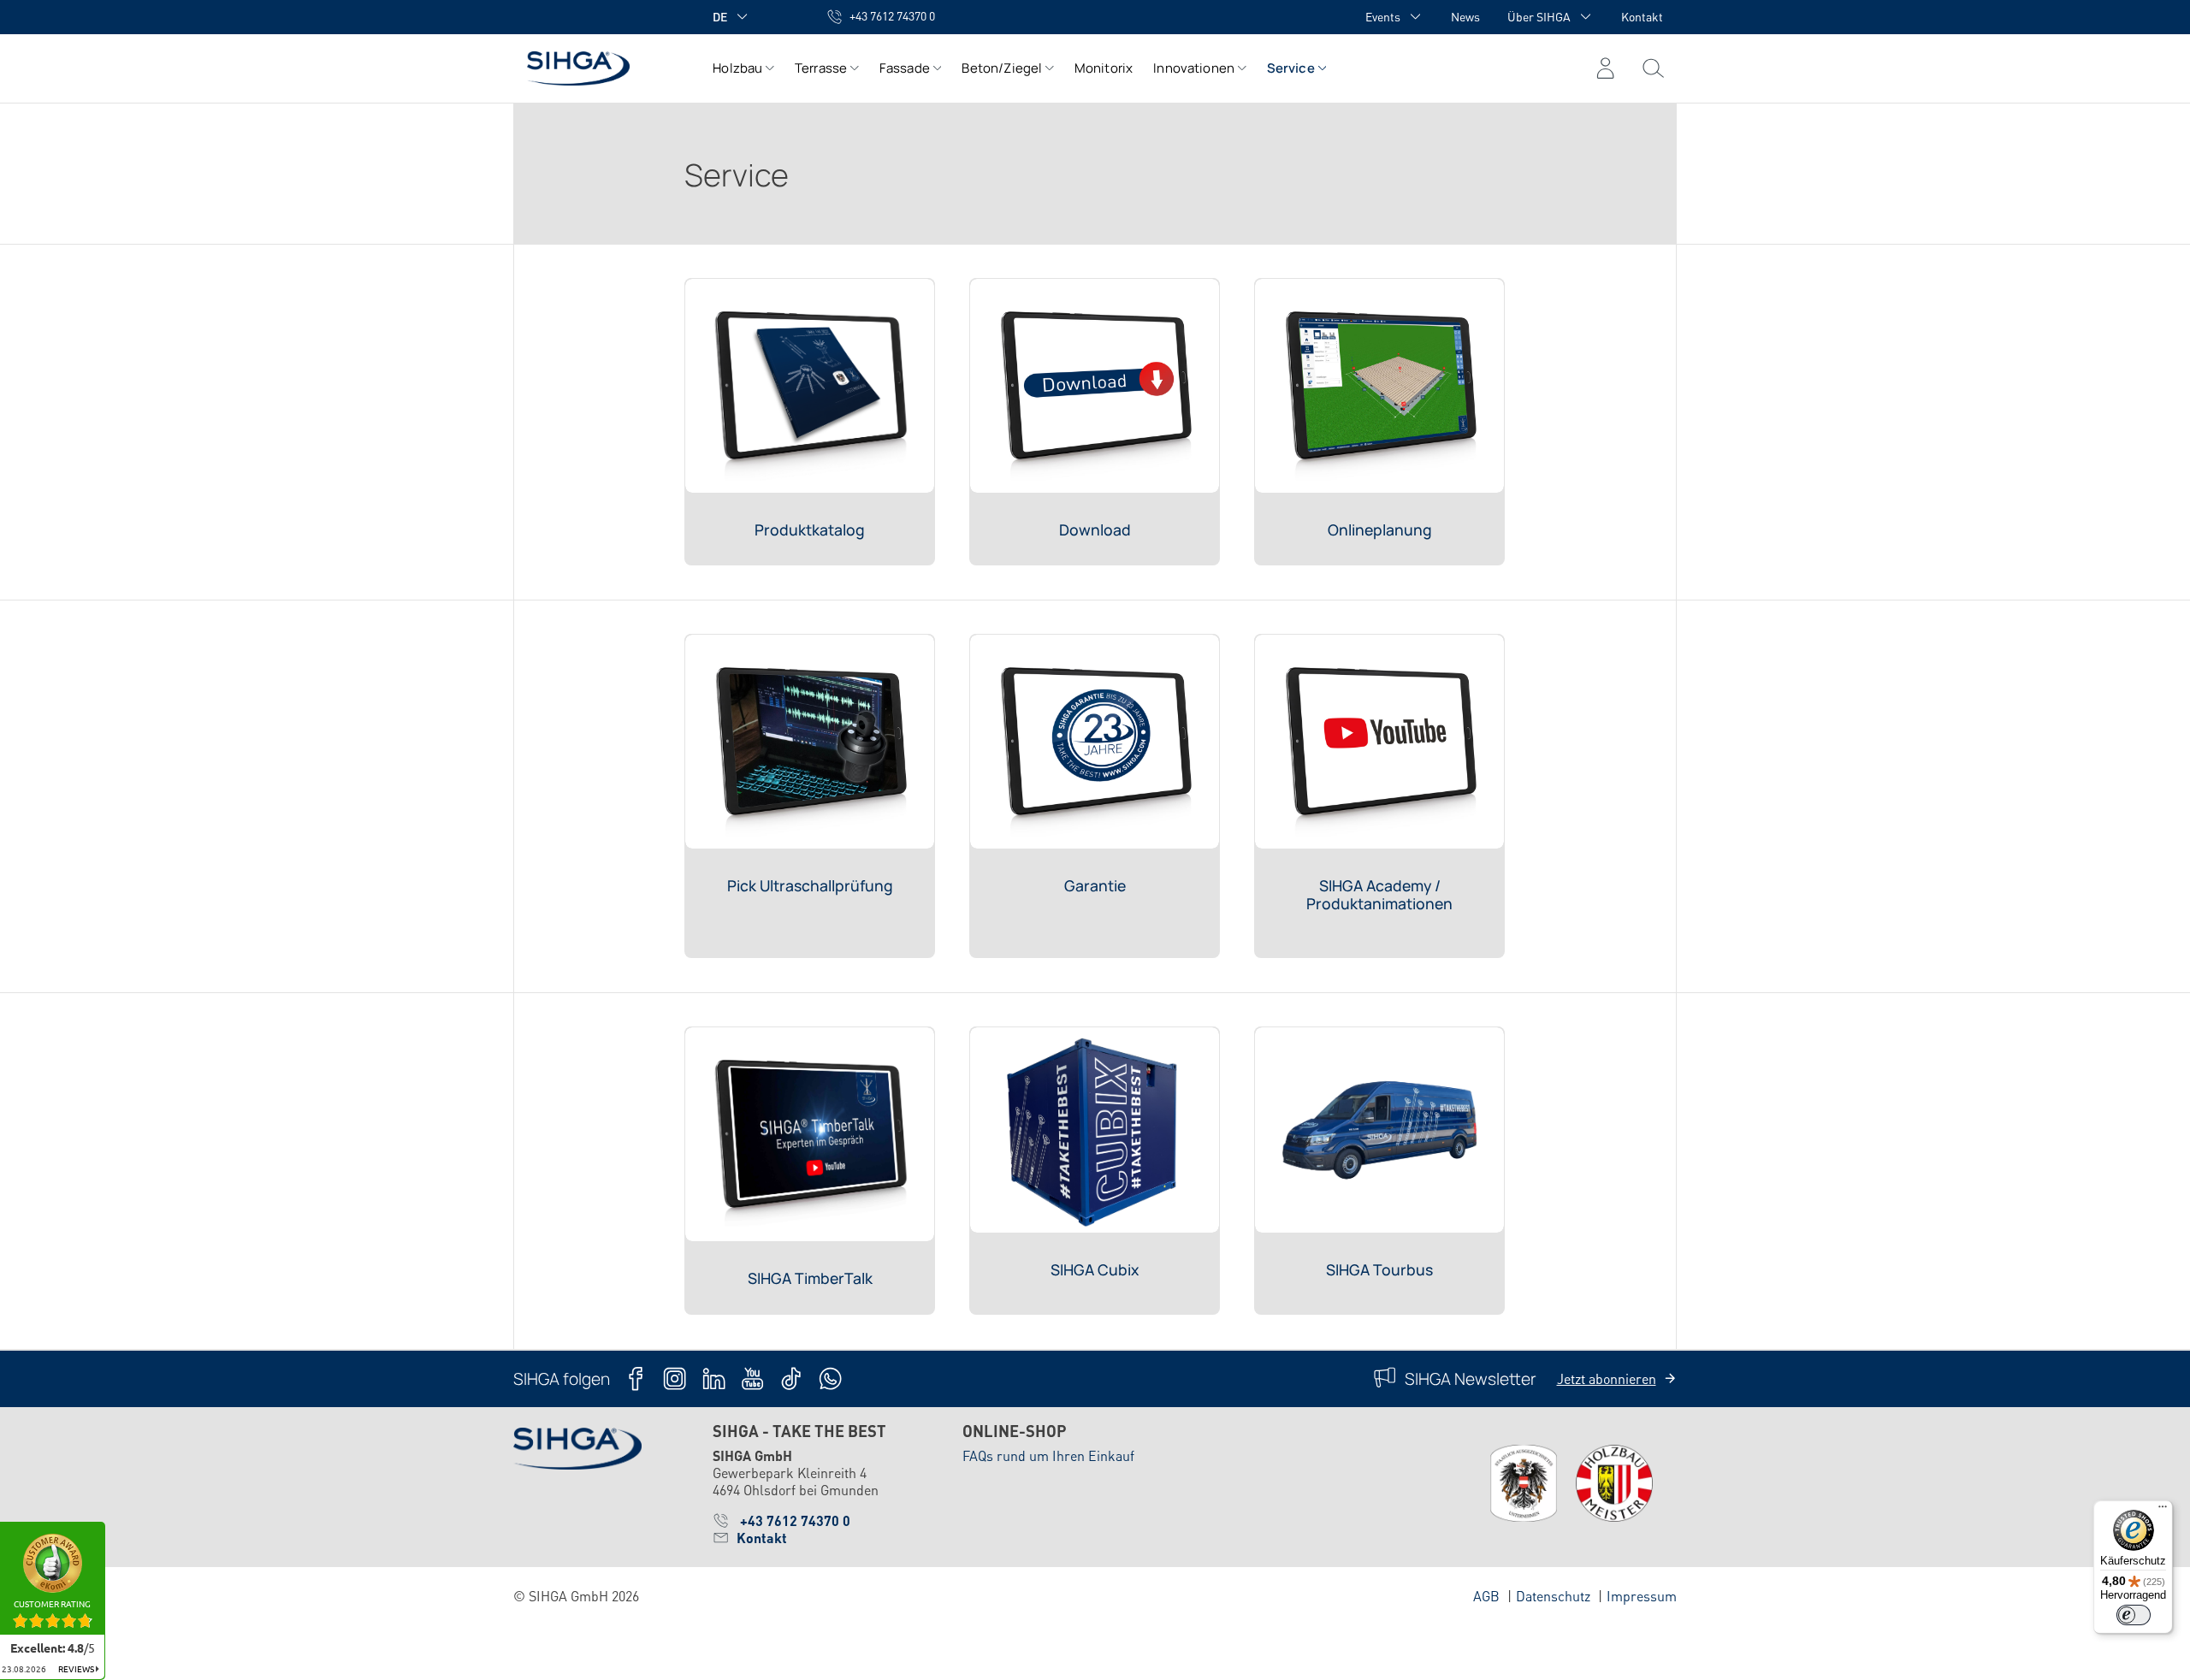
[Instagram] (675, 1378)
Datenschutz (1553, 1596)
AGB (1486, 1596)
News (1465, 16)
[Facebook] (636, 1378)
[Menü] (1653, 68)
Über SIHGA (1539, 16)
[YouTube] (752, 1378)
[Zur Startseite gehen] (596, 68)
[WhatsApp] (830, 1378)
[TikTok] (791, 1378)
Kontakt (1642, 16)
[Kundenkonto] (1605, 68)
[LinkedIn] (714, 1378)
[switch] (2134, 1615)
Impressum (1642, 1596)
